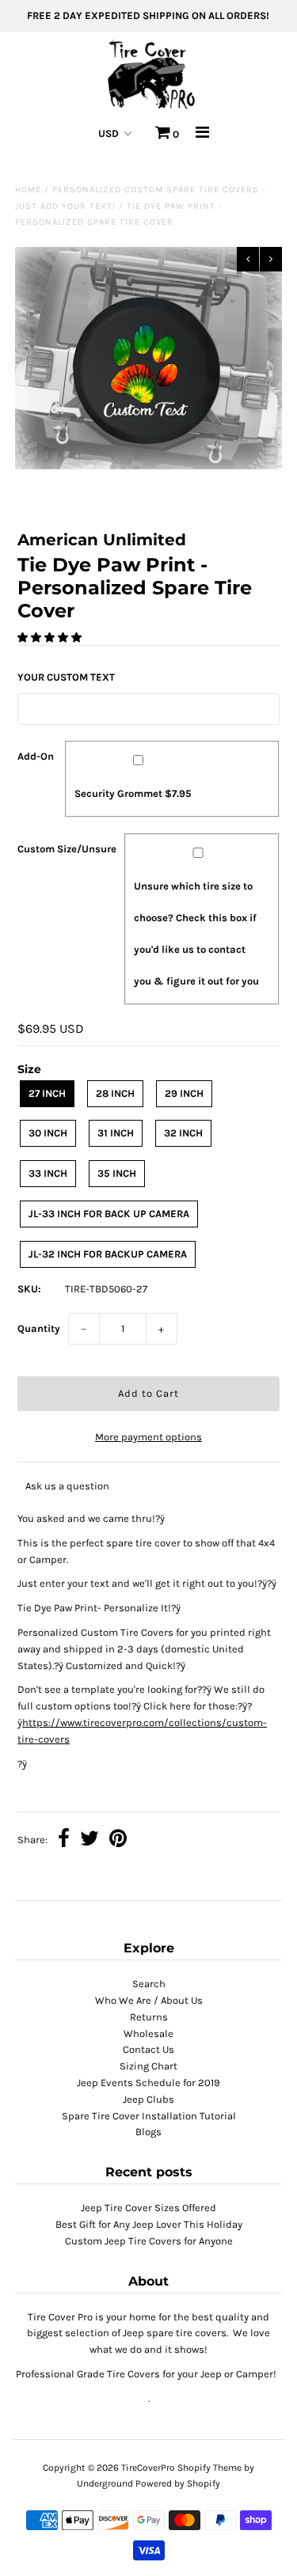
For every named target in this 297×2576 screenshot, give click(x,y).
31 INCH (116, 1133)
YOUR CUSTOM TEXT (66, 677)
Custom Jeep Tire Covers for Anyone (149, 2241)
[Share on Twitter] (89, 1840)
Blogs (148, 2132)
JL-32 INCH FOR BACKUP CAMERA (108, 1254)
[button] (51, 637)
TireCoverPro (149, 2468)
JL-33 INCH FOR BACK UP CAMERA (109, 1214)
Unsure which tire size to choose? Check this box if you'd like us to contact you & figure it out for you (196, 933)
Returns (149, 2017)
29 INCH (184, 1093)
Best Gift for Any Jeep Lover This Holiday (149, 2224)
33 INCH (48, 1173)
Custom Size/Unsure (67, 849)
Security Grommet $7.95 (133, 793)
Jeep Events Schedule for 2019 (148, 2083)
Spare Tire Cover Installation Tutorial (149, 2116)
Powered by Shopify (178, 2483)
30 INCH (48, 1133)
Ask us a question (67, 1486)
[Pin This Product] (118, 1840)
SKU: (29, 1289)
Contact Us (148, 2049)
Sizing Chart (148, 2066)
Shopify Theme (209, 2468)
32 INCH (183, 1133)
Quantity (39, 1328)
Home (28, 190)
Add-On (36, 756)
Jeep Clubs (148, 2099)
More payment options (148, 1437)
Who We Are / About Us (149, 2000)
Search (149, 1984)
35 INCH (117, 1173)
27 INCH (47, 1093)
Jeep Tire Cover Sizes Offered (148, 2208)
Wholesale (148, 2033)
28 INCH (115, 1093)
